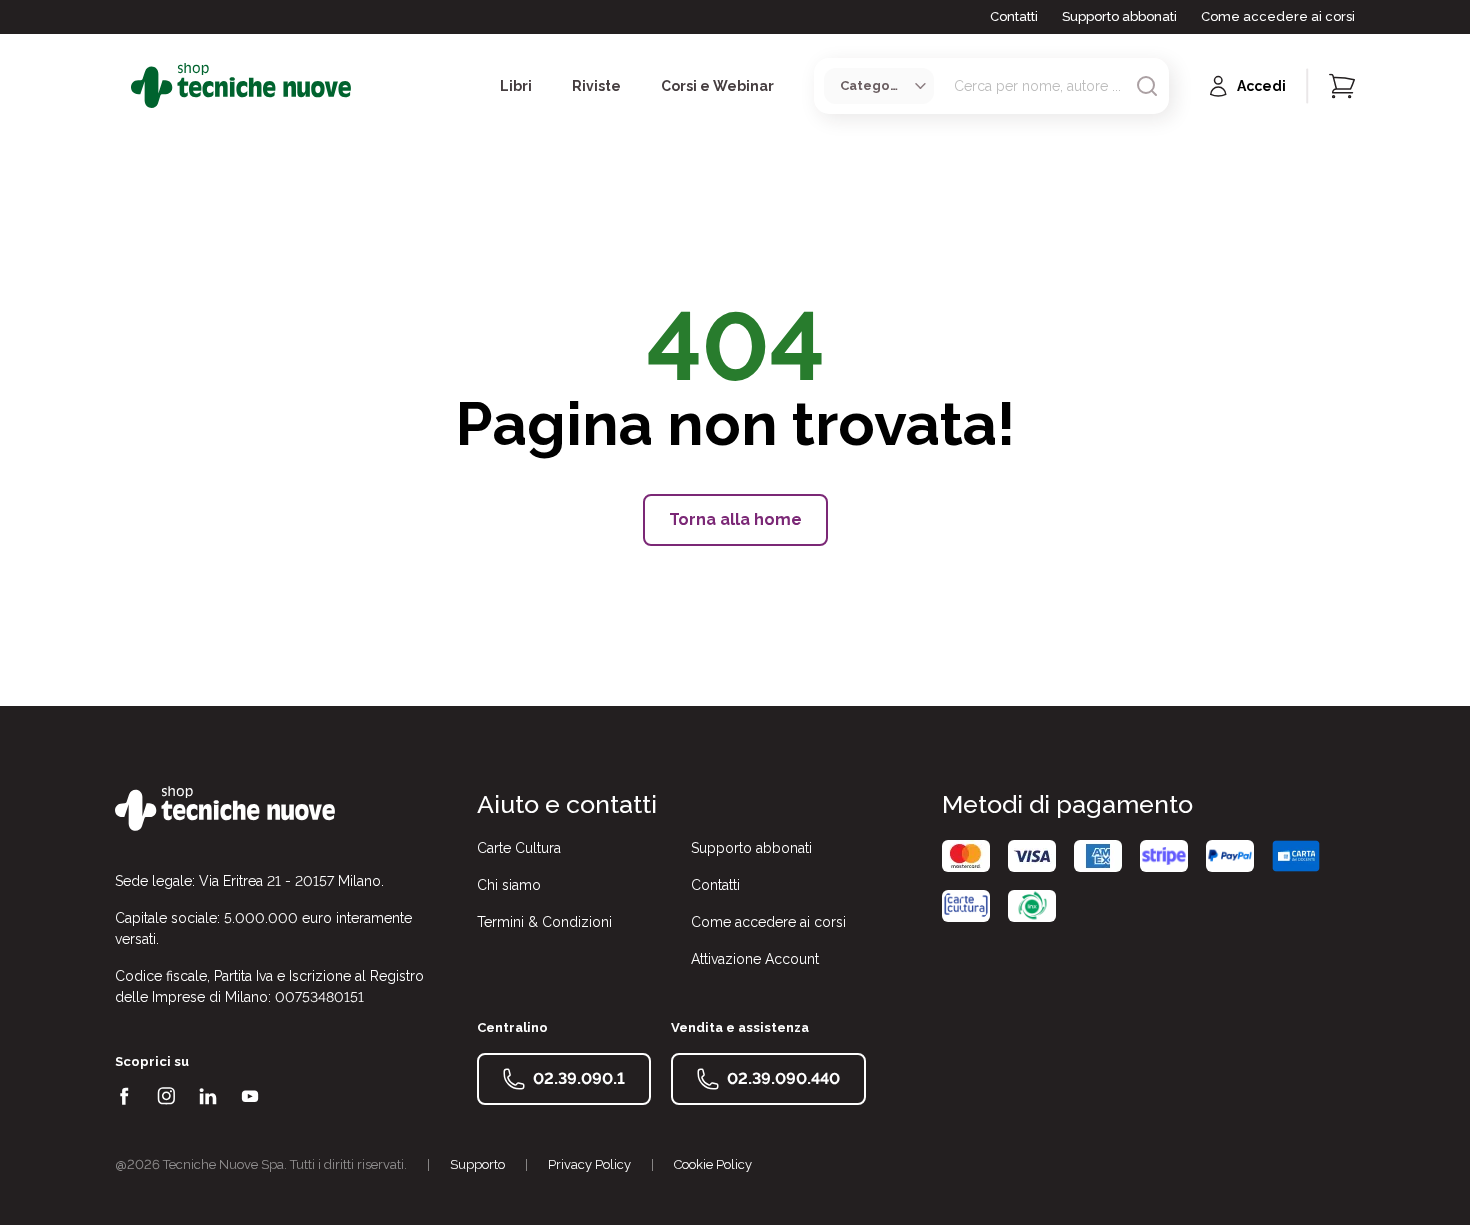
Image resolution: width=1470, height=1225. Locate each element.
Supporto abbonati (1119, 16)
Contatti (1014, 16)
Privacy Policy (589, 1164)
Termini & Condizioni (544, 922)
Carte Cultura (519, 848)
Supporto (477, 1164)
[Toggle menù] (123, 86)
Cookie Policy (713, 1164)
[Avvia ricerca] (1147, 86)
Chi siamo (509, 885)
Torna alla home (735, 519)
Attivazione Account (755, 959)
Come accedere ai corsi (1278, 16)
